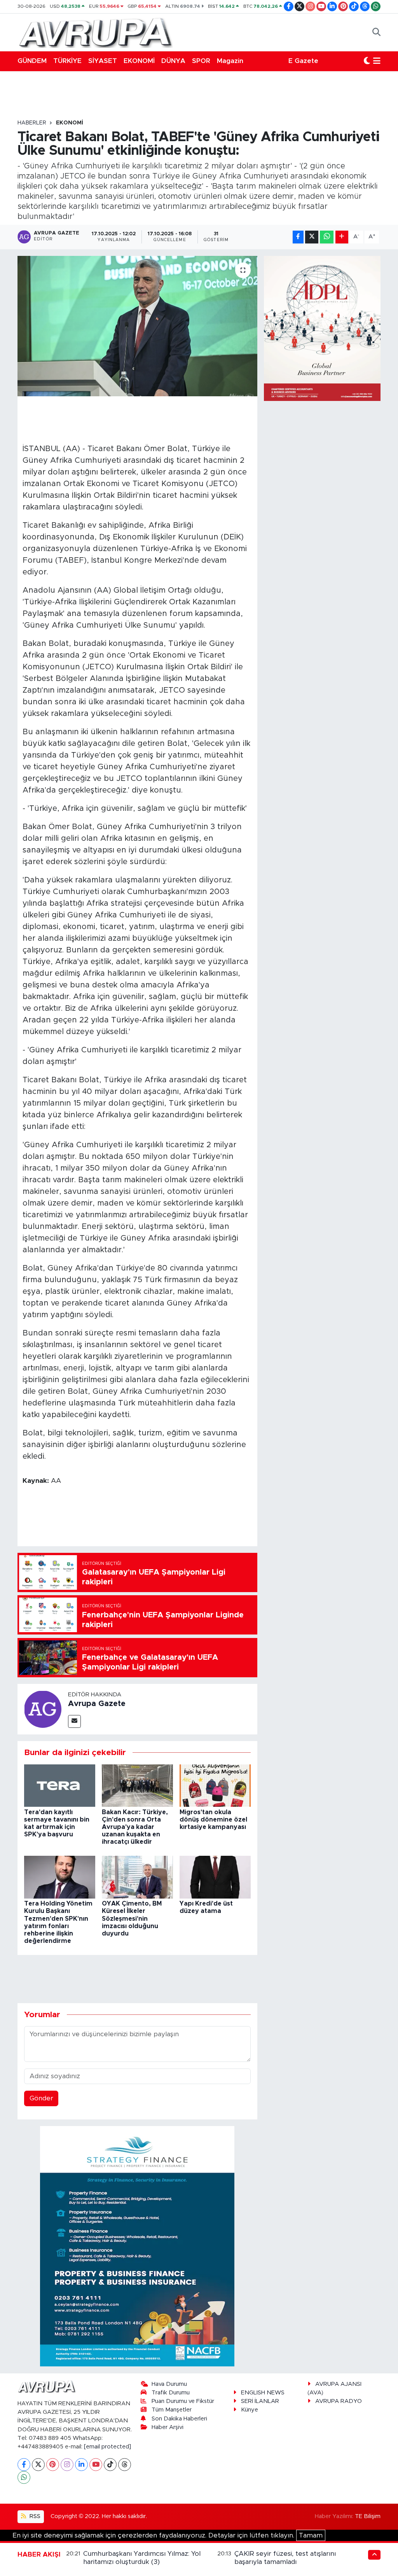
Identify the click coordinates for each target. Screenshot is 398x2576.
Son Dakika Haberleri (179, 2419)
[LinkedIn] (81, 2465)
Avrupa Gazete (97, 1704)
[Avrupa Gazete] (95, 32)
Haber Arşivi (168, 2427)
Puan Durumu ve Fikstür (183, 2401)
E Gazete (303, 61)
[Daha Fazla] (342, 237)
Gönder (41, 2098)
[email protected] (107, 2447)
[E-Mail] (74, 1721)
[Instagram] (67, 2465)
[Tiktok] (110, 2465)
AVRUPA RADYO (339, 2401)
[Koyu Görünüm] (367, 61)
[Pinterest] (53, 2465)
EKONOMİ (139, 61)
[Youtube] (96, 2465)
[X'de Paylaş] (312, 237)
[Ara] (376, 32)
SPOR (201, 61)
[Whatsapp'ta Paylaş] (327, 237)
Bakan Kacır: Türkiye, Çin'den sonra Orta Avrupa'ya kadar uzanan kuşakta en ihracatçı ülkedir (135, 1827)
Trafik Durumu (171, 2393)
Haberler (32, 123)
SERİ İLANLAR (260, 2401)
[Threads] (125, 2465)
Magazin (230, 61)
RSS (34, 2516)
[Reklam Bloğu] (137, 2246)
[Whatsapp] (24, 2477)
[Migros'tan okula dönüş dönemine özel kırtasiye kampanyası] (215, 1785)
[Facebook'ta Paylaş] (298, 237)
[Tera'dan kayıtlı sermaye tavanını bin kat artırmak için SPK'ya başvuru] (60, 1785)
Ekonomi (70, 123)
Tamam (311, 2535)
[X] (38, 2465)
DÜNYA (173, 61)
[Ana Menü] (377, 61)
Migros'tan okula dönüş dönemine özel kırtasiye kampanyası (213, 1820)
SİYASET (103, 61)
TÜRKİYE (67, 61)
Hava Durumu (169, 2384)
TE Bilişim (368, 2516)
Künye (250, 2410)
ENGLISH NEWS (263, 2393)
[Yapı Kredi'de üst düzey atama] (215, 1877)
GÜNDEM (32, 61)
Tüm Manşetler (172, 2410)
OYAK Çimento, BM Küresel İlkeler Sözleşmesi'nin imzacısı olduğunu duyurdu (132, 1919)
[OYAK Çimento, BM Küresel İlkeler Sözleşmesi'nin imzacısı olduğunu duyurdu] (137, 1877)
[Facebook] (24, 2465)
